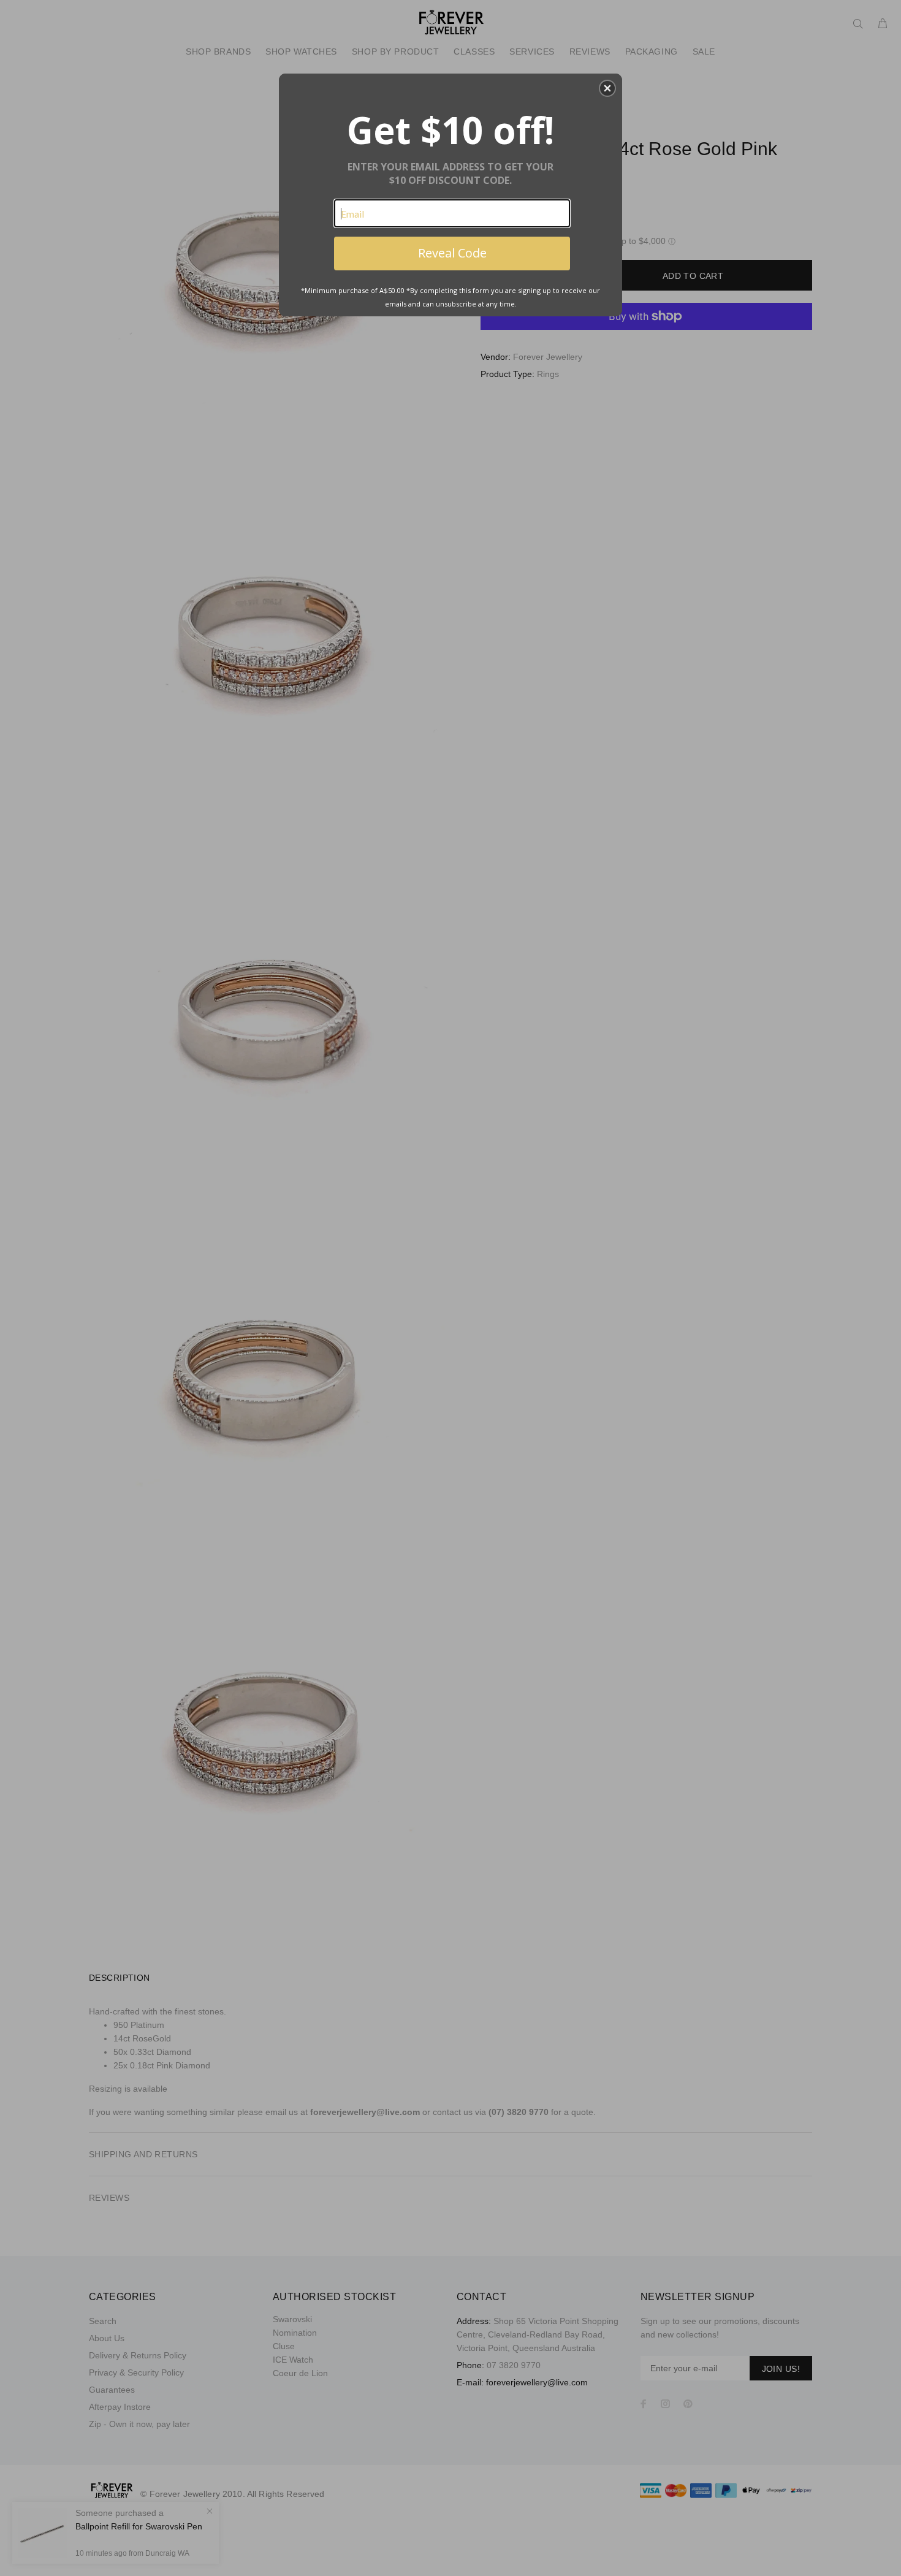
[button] (607, 88)
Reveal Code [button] (452, 253)
